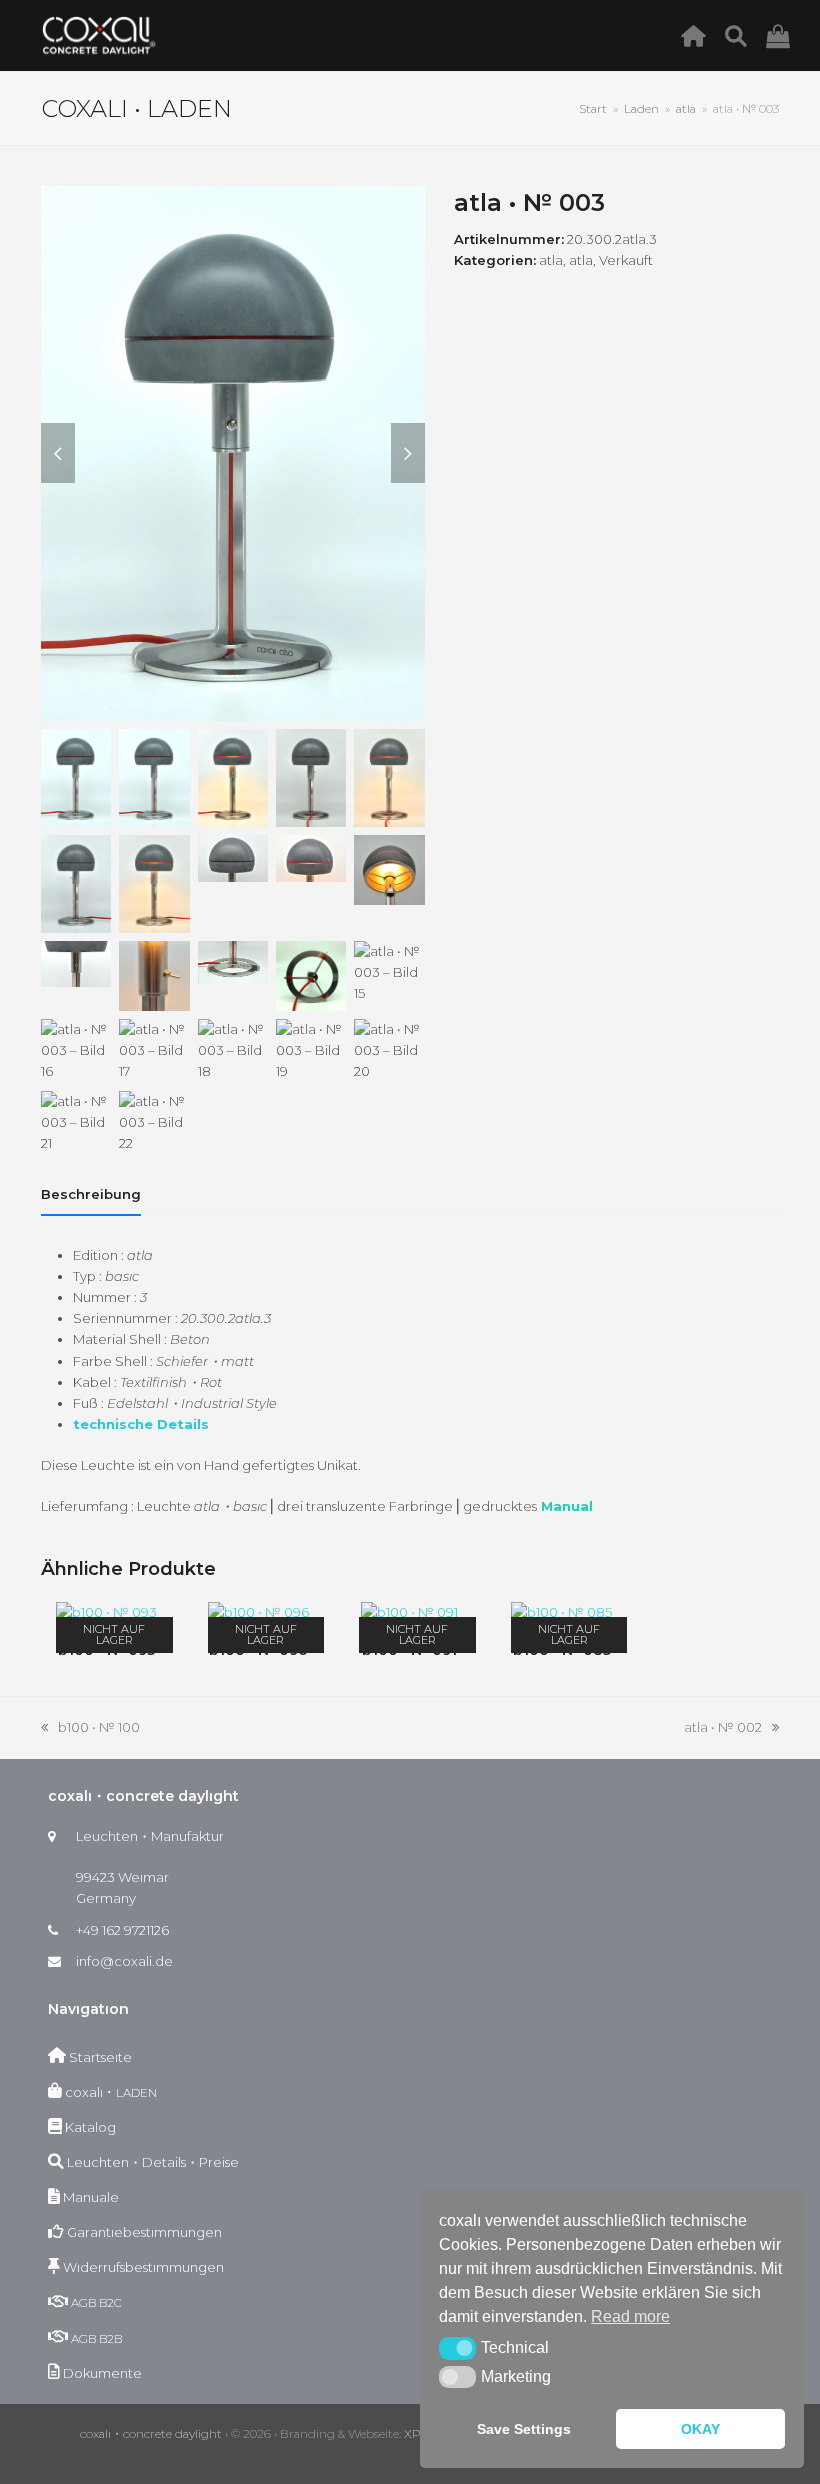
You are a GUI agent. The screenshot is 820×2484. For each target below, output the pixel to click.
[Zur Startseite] (698, 35)
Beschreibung (91, 1194)
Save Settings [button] (524, 2429)
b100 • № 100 (90, 1728)
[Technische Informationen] (741, 35)
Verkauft (626, 260)
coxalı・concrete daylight (151, 2433)
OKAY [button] (700, 2429)
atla (551, 260)
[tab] (91, 1194)
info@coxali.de (124, 1961)
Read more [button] (630, 2316)
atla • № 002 (723, 1728)
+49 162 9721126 (122, 1930)
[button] (457, 2348)
